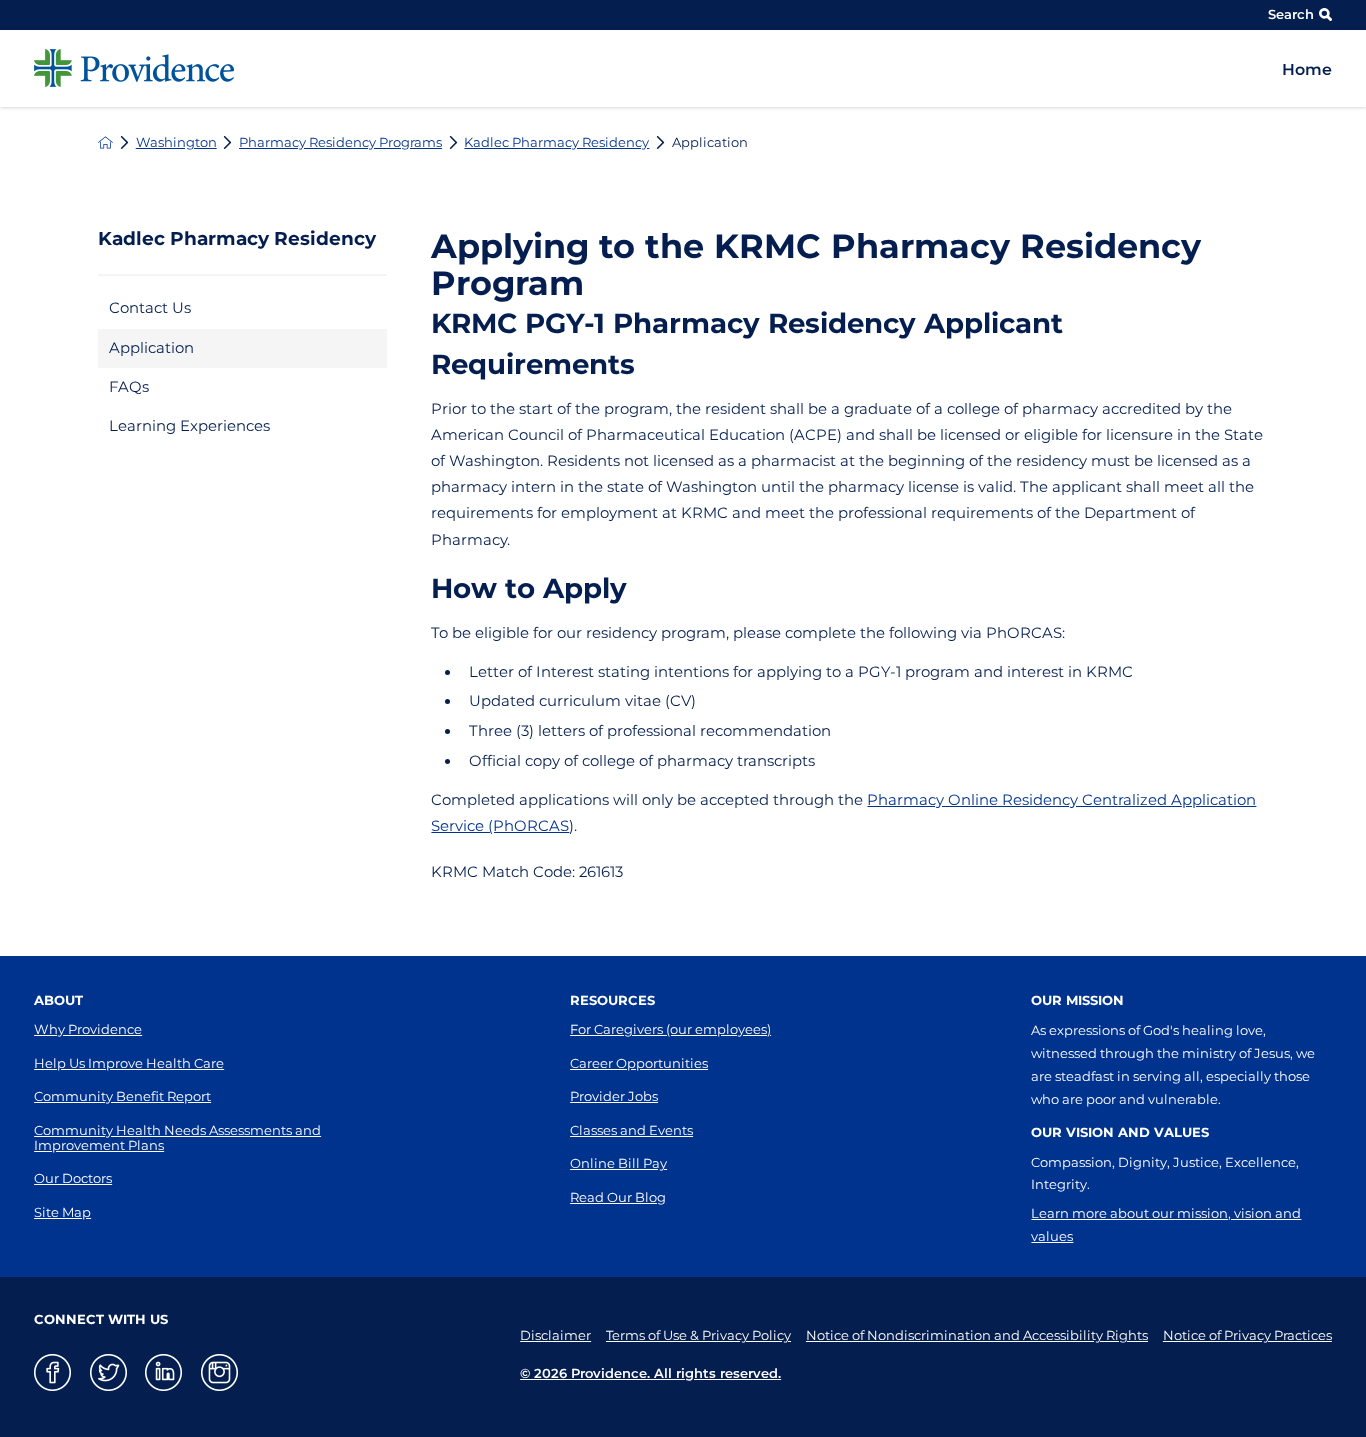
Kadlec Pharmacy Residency (556, 142)
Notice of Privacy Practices (1247, 1335)
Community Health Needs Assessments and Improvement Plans (177, 1137)
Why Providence (88, 1029)
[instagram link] (219, 1372)
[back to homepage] (105, 142)
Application (151, 348)
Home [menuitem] (1307, 69)
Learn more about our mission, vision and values (1166, 1224)
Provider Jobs (614, 1096)
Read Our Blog (618, 1197)
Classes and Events (631, 1130)
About (58, 1000)
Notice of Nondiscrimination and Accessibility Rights (977, 1335)
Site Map (62, 1212)
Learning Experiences (189, 426)
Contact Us (150, 308)
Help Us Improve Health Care (129, 1063)
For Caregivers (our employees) (670, 1029)
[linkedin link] (163, 1372)
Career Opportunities (639, 1063)
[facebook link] (52, 1372)
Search (1291, 14)
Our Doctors (73, 1178)
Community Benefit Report (122, 1096)
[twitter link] (108, 1372)
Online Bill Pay (618, 1163)
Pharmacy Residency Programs (340, 142)
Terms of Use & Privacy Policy (698, 1335)
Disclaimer (555, 1335)
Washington (176, 142)
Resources (612, 1000)
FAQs (129, 387)
